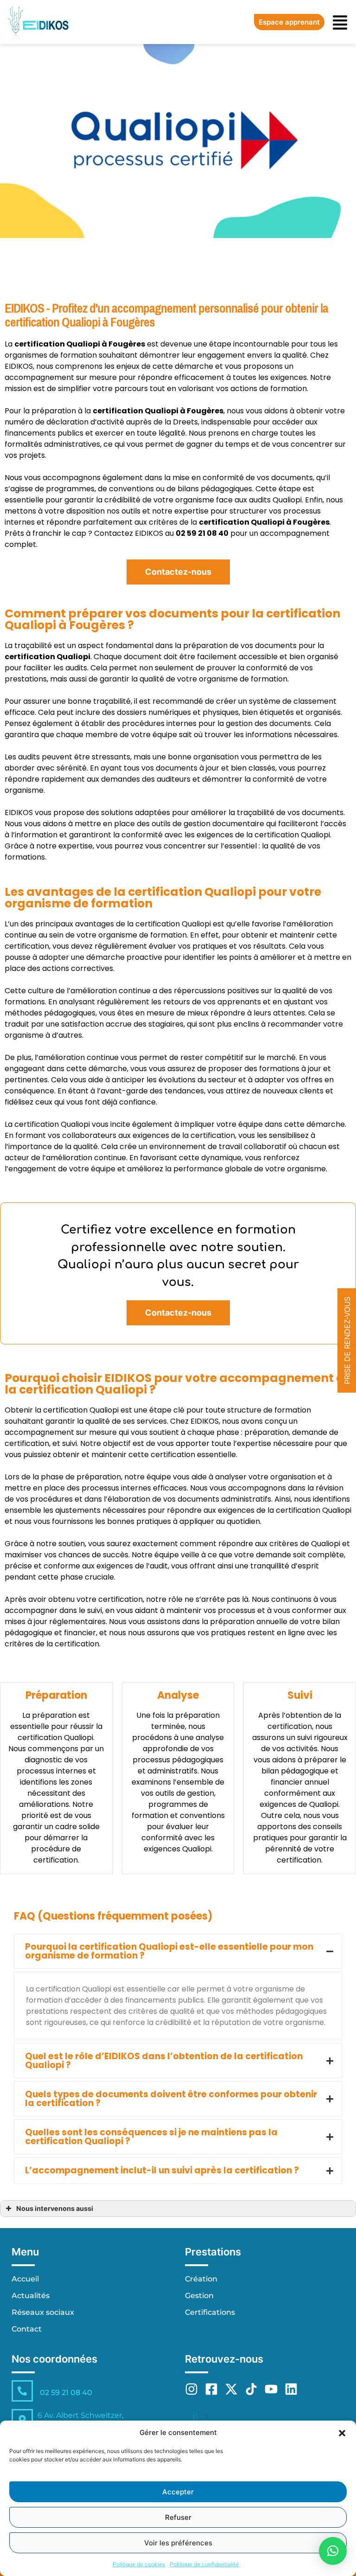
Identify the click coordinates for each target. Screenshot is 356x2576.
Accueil (25, 2279)
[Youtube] (271, 2389)
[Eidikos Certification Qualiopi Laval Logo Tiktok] (251, 2389)
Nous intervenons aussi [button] (55, 2208)
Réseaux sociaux (43, 2312)
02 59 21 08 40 (66, 2393)
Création (201, 2279)
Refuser (178, 2517)
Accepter (178, 2492)
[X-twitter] (231, 2389)
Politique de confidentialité (204, 2564)
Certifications (210, 2312)
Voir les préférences (178, 2543)
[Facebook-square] (211, 2389)
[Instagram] (191, 2389)
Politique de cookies (139, 2564)
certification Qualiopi (136, 411)
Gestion (199, 2296)
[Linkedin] (291, 2389)
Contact (27, 2329)
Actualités (31, 2296)
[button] (342, 2433)
